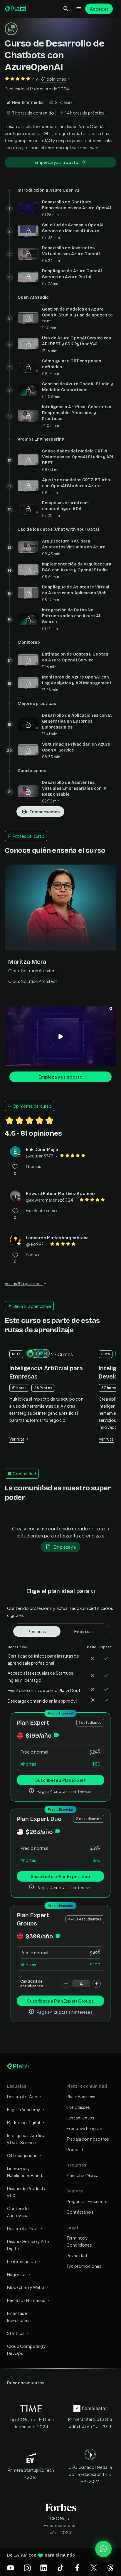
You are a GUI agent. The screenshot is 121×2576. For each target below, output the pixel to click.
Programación (21, 2261)
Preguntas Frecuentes (88, 2201)
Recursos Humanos (26, 2300)
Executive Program (85, 2128)
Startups (16, 2333)
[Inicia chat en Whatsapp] (103, 2549)
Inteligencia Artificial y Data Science (27, 2139)
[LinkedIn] (44, 2568)
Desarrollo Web (22, 2096)
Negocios (17, 2274)
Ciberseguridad (22, 2155)
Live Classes (78, 2107)
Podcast (75, 2149)
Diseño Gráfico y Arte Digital (28, 2245)
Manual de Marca (82, 2175)
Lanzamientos (80, 2118)
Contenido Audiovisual (18, 2212)
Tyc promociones (84, 2266)
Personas (37, 1631)
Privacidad (77, 2255)
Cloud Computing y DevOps (27, 2350)
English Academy (24, 2109)
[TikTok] (60, 2568)
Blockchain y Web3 (26, 2287)
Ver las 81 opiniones (24, 1283)
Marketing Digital (24, 2122)
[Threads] (110, 2568)
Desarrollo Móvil (23, 2228)
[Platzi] (16, 9)
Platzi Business (81, 2096)
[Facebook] (77, 2568)
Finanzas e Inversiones (18, 2317)
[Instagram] (27, 2568)
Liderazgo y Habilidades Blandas (27, 2172)
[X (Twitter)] (94, 2568)
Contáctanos (80, 2212)
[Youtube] (11, 2568)
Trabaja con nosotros (88, 2139)
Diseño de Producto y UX (27, 2192)
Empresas (84, 1631)
